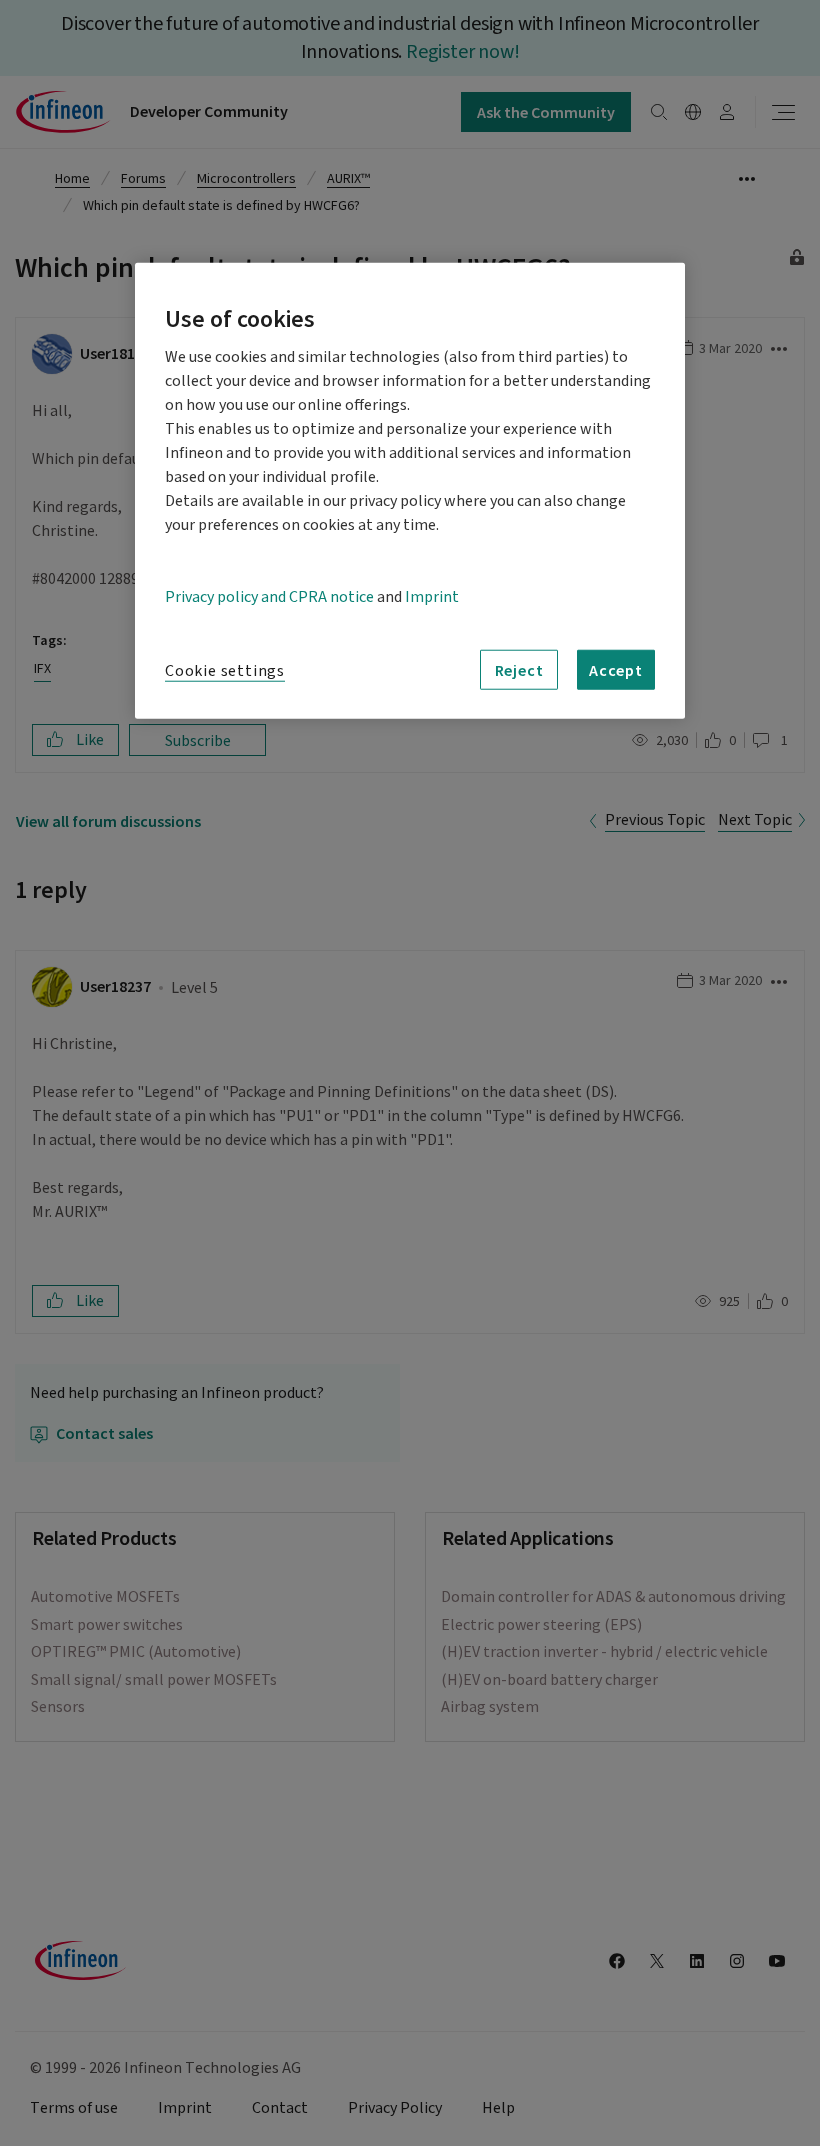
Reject (519, 669)
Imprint (432, 597)
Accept (616, 669)
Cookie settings (225, 671)
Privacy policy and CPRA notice (269, 597)
